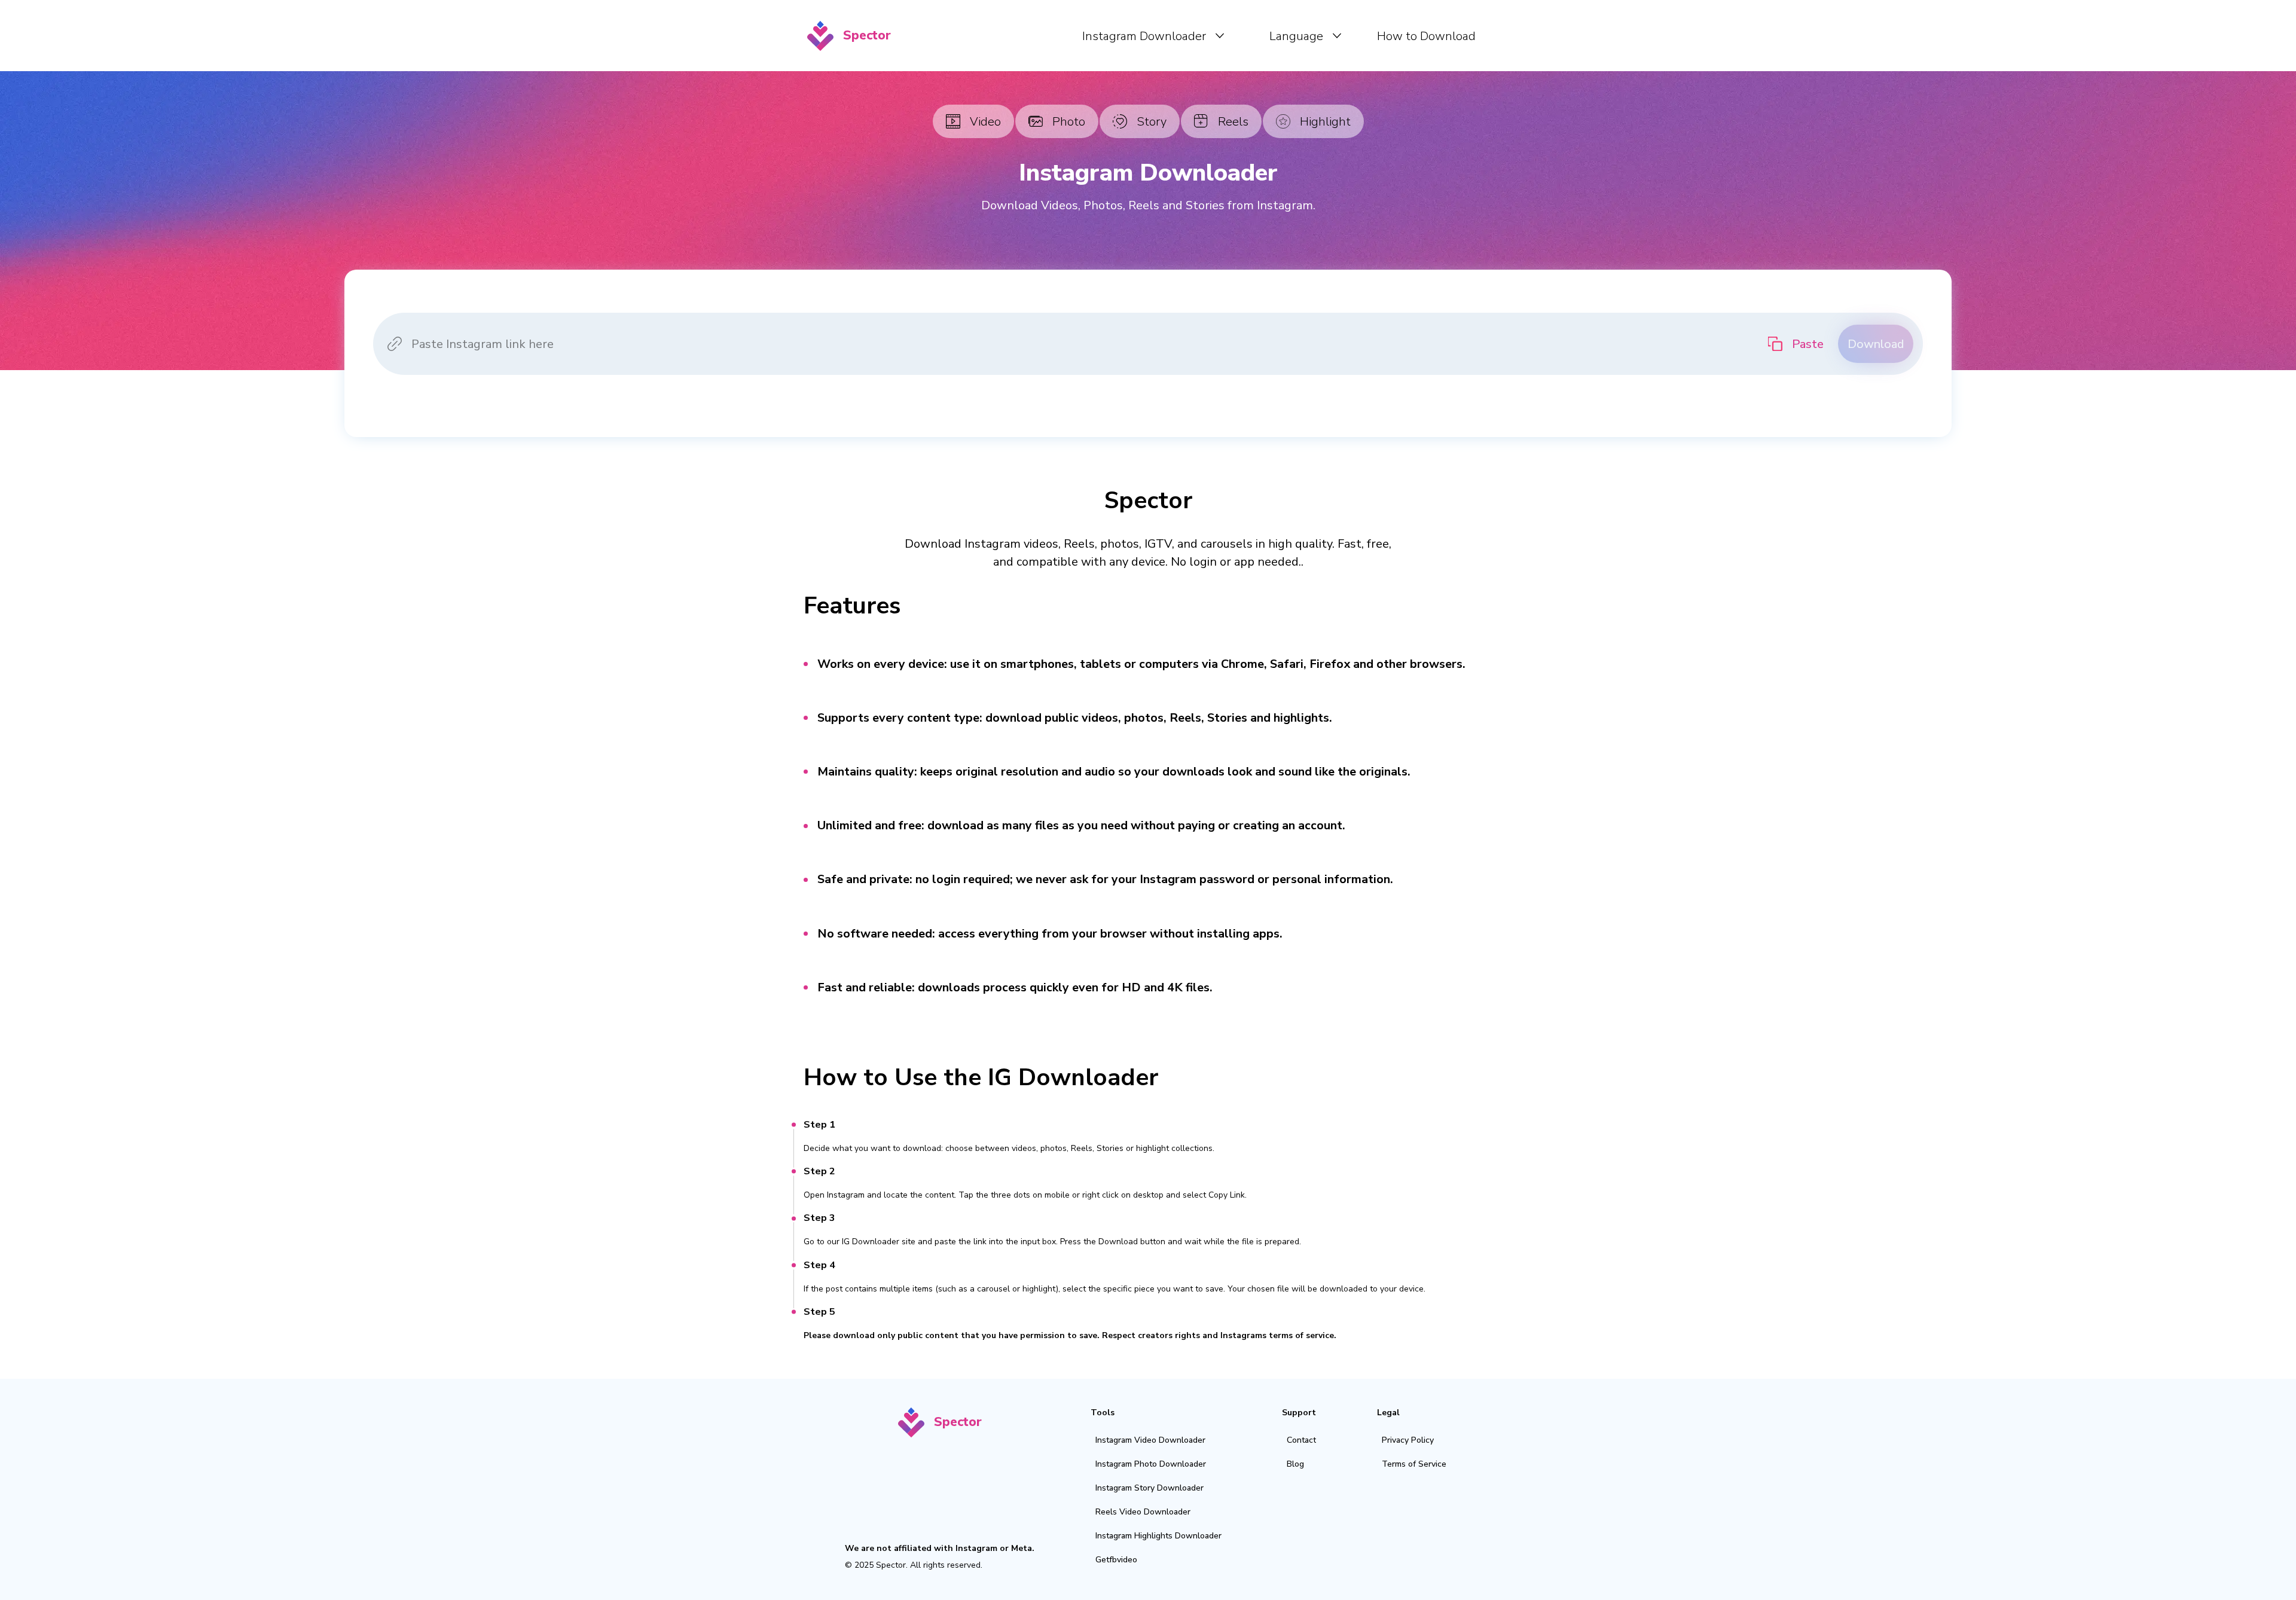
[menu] (1192, 36)
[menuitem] (1153, 36)
